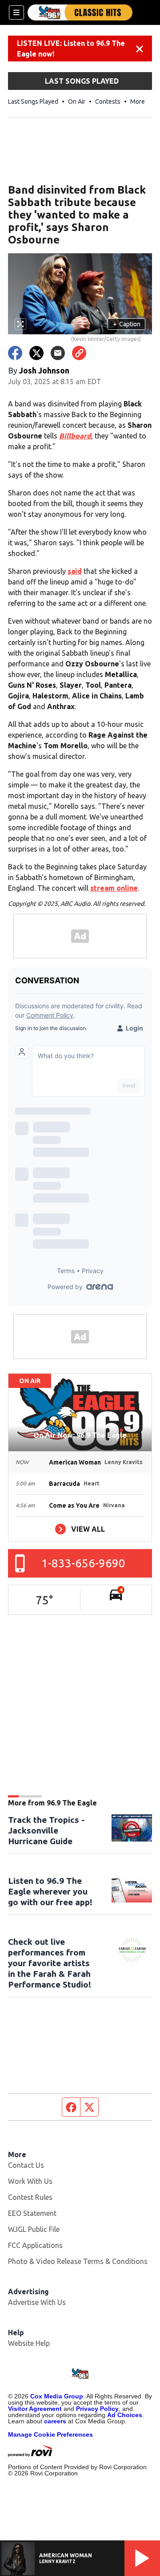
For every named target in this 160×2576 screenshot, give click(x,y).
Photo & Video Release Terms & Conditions (78, 2261)
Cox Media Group (57, 2396)
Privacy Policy (97, 2409)
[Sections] (16, 12)
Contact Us (26, 2165)
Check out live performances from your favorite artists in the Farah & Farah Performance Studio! (50, 1963)
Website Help (29, 2343)
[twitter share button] (36, 353)
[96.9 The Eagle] (80, 12)
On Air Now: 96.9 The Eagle (80, 1435)
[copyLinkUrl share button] (79, 353)
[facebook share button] (15, 353)
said (75, 571)
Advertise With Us (37, 2302)
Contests (108, 101)
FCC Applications (35, 2245)
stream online (114, 888)
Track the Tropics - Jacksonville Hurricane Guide (46, 1830)
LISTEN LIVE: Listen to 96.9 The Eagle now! (71, 49)
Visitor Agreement (35, 2409)
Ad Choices (125, 2415)
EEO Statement (32, 2213)
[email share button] (58, 353)
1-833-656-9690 (83, 1563)
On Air (77, 101)
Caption (127, 324)
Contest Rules (30, 2197)
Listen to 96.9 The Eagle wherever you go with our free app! (50, 1891)
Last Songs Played (33, 101)
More (138, 101)
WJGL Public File (34, 2229)
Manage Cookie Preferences (50, 2434)
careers (55, 2421)
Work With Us (30, 2181)
